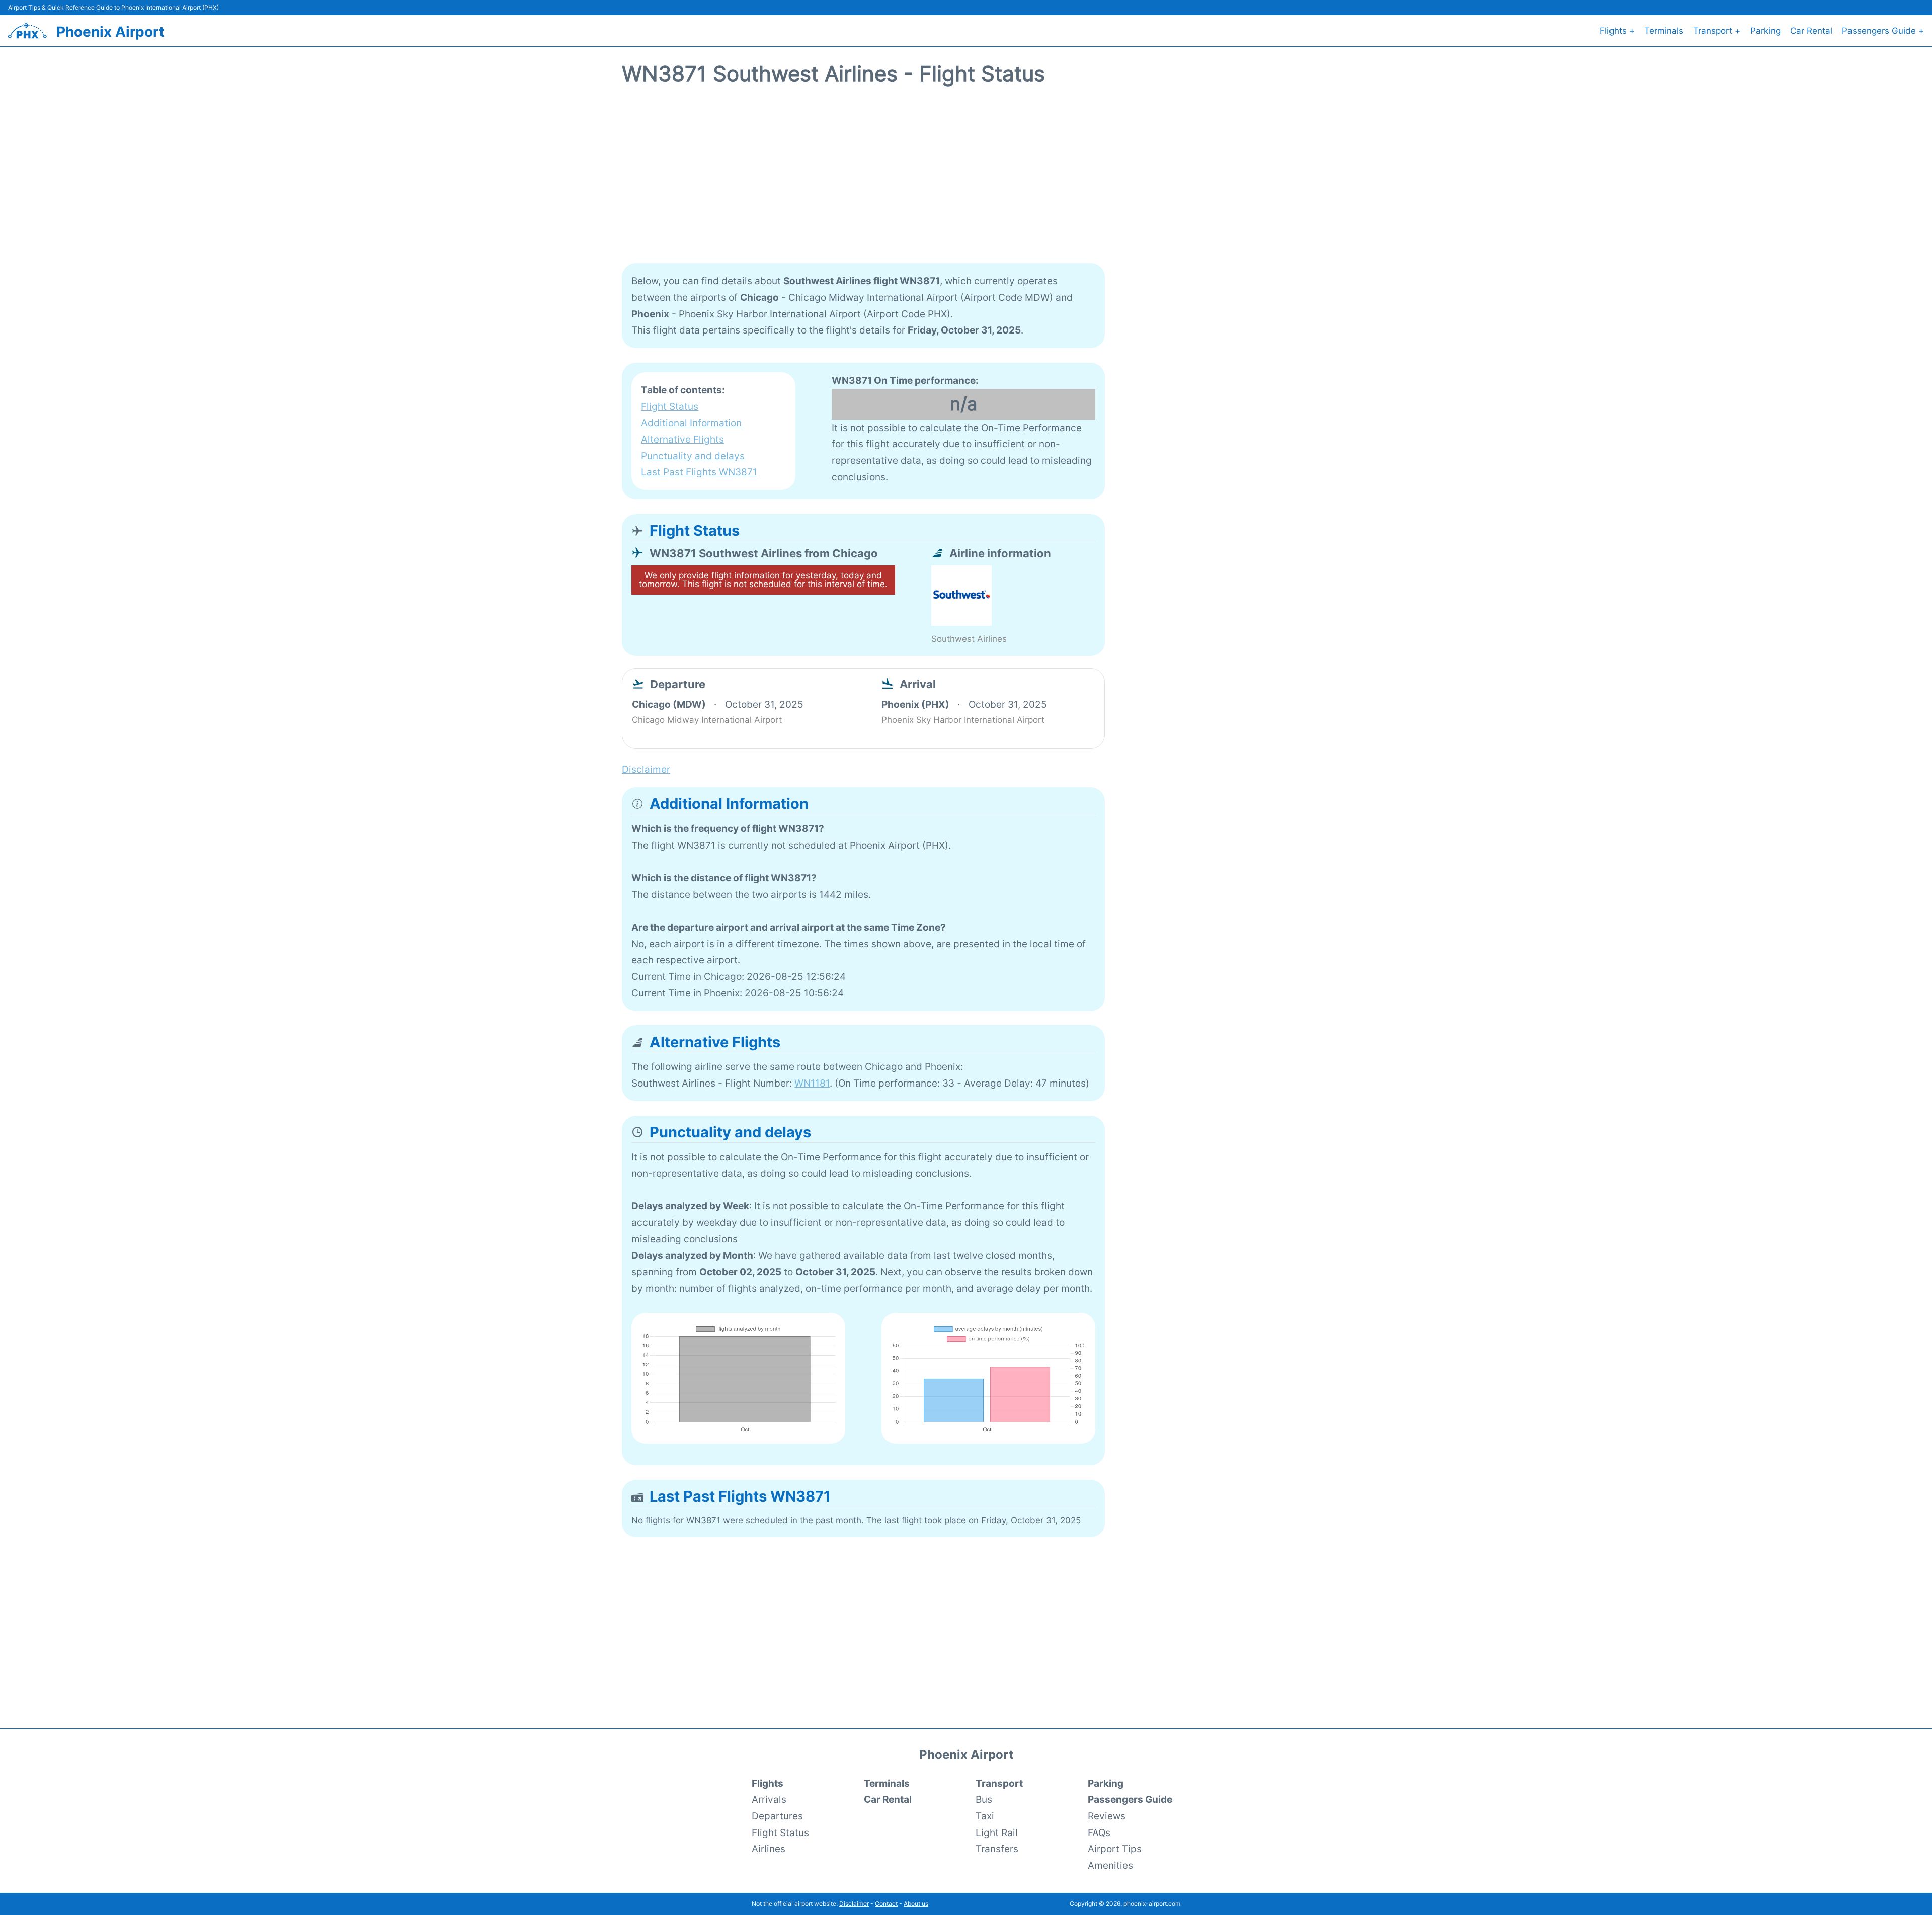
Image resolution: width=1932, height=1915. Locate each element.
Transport (999, 1783)
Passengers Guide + (1883, 31)
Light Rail (997, 1833)
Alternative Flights (682, 439)
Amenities (1110, 1865)
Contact (886, 1904)
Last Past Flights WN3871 (699, 472)
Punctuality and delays (693, 456)
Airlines (769, 1849)
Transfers (997, 1849)
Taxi (985, 1816)
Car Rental (1811, 31)
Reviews (1107, 1816)
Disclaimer (854, 1904)
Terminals (1664, 31)
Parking (1765, 31)
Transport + (1717, 31)
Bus (984, 1799)
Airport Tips (1115, 1849)
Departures (777, 1816)
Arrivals (769, 1799)
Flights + (1617, 31)
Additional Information (691, 423)
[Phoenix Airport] (27, 30)
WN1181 (812, 1083)
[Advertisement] (966, 181)
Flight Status (670, 406)
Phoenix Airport (110, 32)
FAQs (1099, 1833)
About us (916, 1904)
